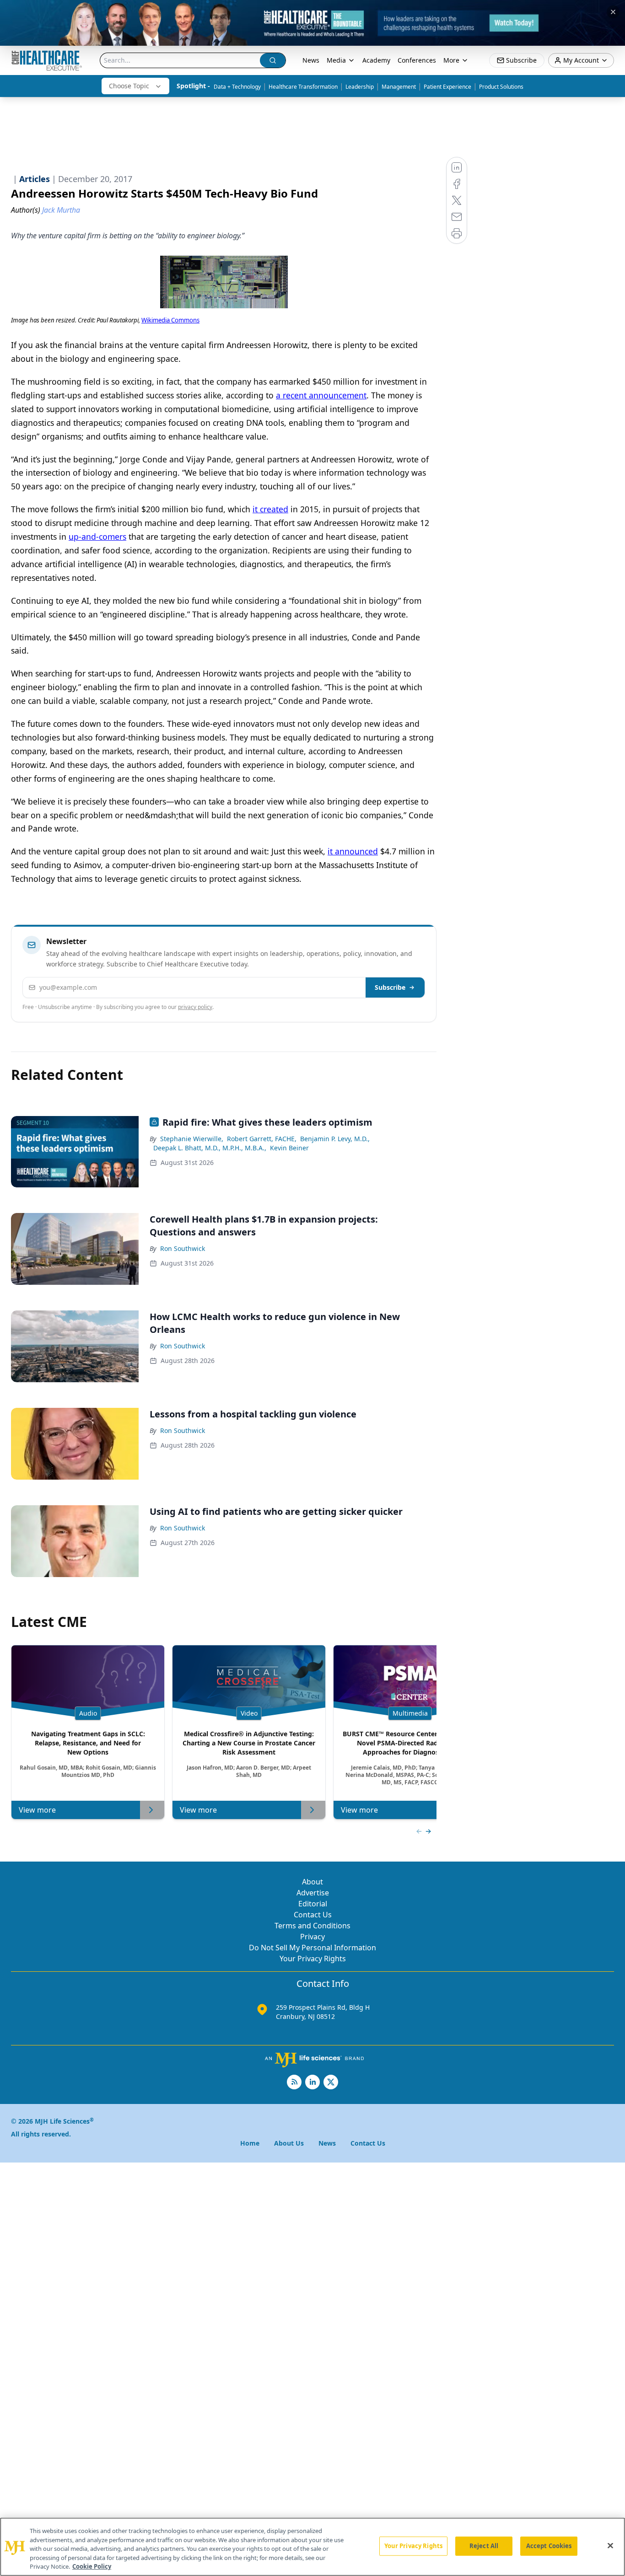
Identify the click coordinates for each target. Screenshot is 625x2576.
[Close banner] (613, 12)
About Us (289, 2143)
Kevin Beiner (289, 1148)
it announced (353, 851)
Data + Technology (237, 87)
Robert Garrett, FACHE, (262, 1139)
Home (250, 2143)
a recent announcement (321, 395)
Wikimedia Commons (170, 320)
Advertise (313, 1893)
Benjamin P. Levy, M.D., (335, 1139)
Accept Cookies (549, 2546)
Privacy (312, 1937)
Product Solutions (501, 87)
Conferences (417, 60)
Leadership (360, 87)
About (312, 1882)
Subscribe (390, 987)
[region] (312, 2547)
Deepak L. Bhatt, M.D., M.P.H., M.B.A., (210, 1148)
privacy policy (195, 1007)
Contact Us (313, 1915)
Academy (376, 60)
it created (270, 509)
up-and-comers (97, 537)
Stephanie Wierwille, (192, 1139)
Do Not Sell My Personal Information (312, 1948)
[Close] (610, 2546)
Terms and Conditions (312, 1926)
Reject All (484, 2546)
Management (399, 87)
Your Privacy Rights (313, 1959)
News (311, 60)
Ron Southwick (183, 1248)
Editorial (313, 1904)
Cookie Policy (92, 2566)
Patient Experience (447, 87)
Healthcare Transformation (303, 87)
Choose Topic (129, 86)
